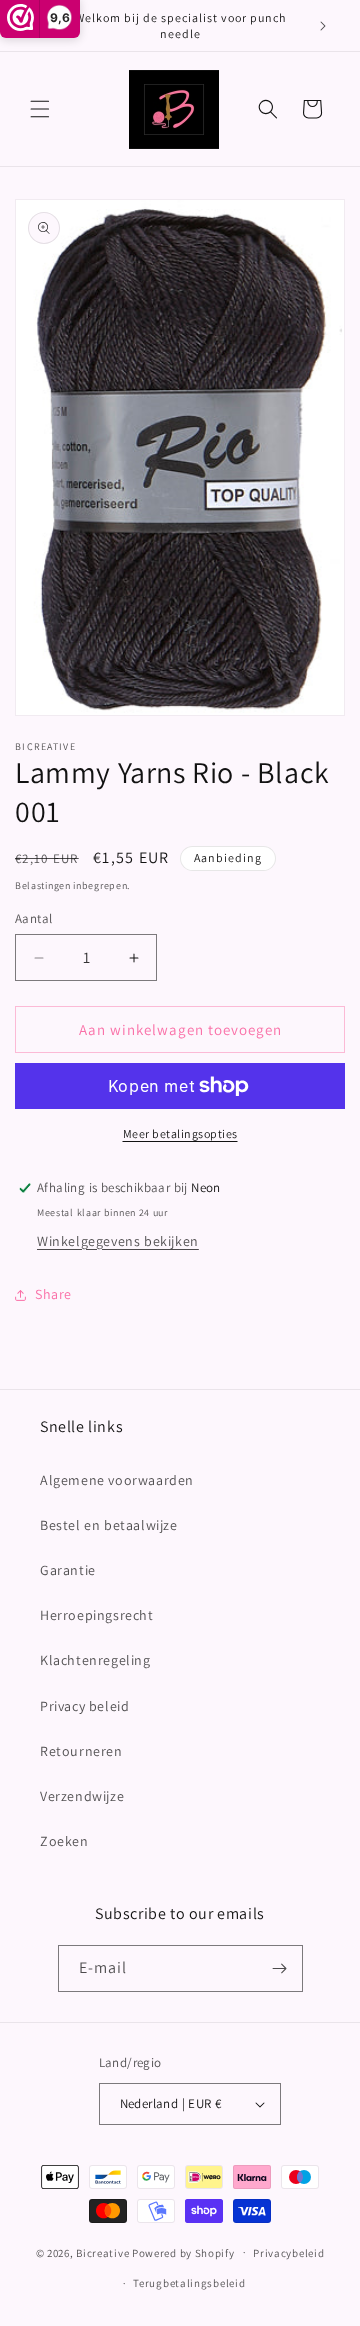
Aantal (33, 918)
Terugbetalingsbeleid (189, 2283)
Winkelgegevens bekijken (118, 1241)
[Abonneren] (280, 1968)
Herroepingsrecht (97, 1615)
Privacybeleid (288, 2253)
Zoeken (64, 1841)
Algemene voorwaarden (117, 1480)
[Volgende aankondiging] (323, 26)
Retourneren (81, 1751)
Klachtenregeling (95, 1660)
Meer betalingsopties (180, 1133)
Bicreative (102, 2252)
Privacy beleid (84, 1706)
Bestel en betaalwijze (109, 1525)
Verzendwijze (82, 1796)
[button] (40, 109)
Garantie (68, 1570)
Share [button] (53, 1294)
